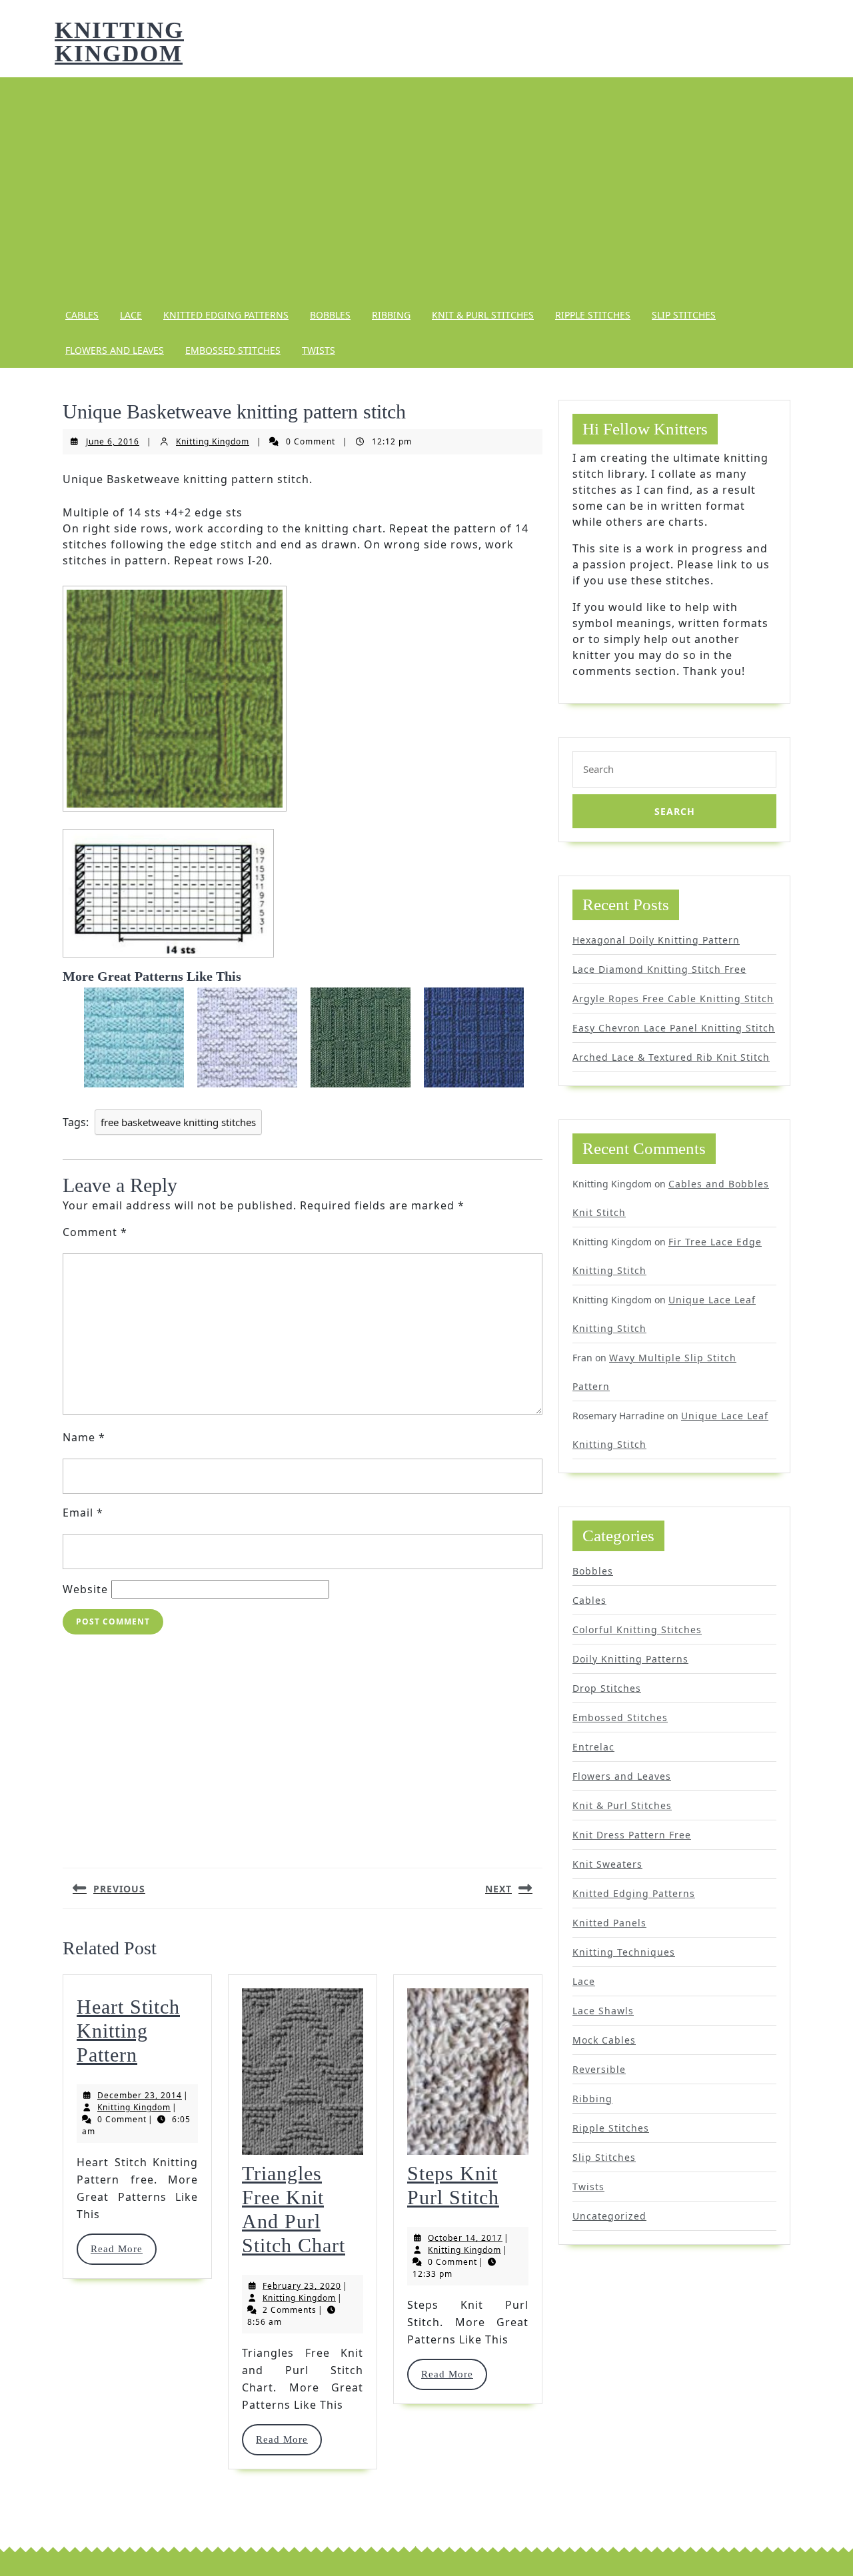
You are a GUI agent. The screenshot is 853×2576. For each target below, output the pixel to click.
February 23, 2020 (302, 2286)
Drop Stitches (607, 1688)
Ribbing (391, 315)
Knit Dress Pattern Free (632, 1835)
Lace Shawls (603, 2011)
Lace (131, 315)
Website (85, 1589)
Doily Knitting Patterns (630, 1659)
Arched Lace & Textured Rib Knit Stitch (671, 1057)
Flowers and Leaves (115, 350)
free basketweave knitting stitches (178, 1122)
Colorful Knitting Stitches (637, 1629)
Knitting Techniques (624, 1952)
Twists (319, 350)
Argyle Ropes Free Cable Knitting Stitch (673, 998)
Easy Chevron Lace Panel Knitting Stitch (674, 1028)
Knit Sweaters (607, 1864)
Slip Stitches (684, 315)
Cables (82, 315)
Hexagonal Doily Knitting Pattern (656, 940)
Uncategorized (609, 2216)
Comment (95, 1232)
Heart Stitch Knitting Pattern (128, 2031)
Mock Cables (604, 2040)
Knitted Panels (609, 1923)
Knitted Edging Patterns (226, 315)
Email (83, 1513)
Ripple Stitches (593, 315)
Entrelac (593, 1747)
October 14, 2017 (465, 2238)
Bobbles (330, 315)
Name (84, 1437)
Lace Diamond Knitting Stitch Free (659, 969)
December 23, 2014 (140, 2095)
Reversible (599, 2069)
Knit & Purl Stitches (483, 315)
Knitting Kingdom (119, 42)
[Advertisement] (426, 187)
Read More (123, 2249)
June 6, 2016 (113, 441)
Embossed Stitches (233, 350)
